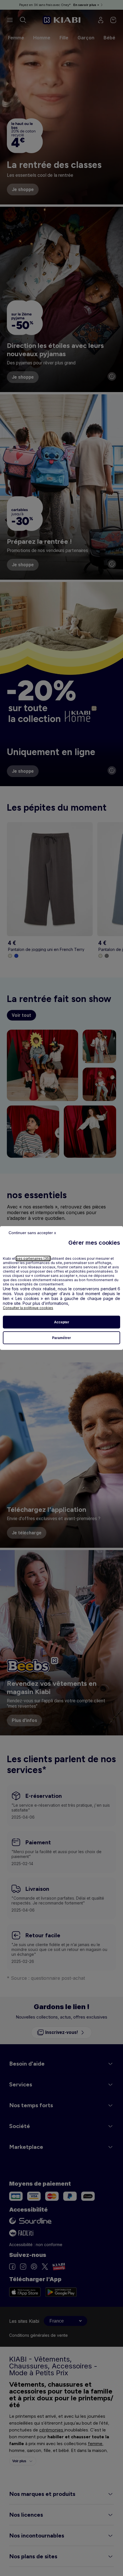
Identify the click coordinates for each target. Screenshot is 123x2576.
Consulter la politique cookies (28, 1308)
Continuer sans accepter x (32, 1233)
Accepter (62, 1322)
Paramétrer (61, 1338)
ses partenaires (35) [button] (33, 1258)
